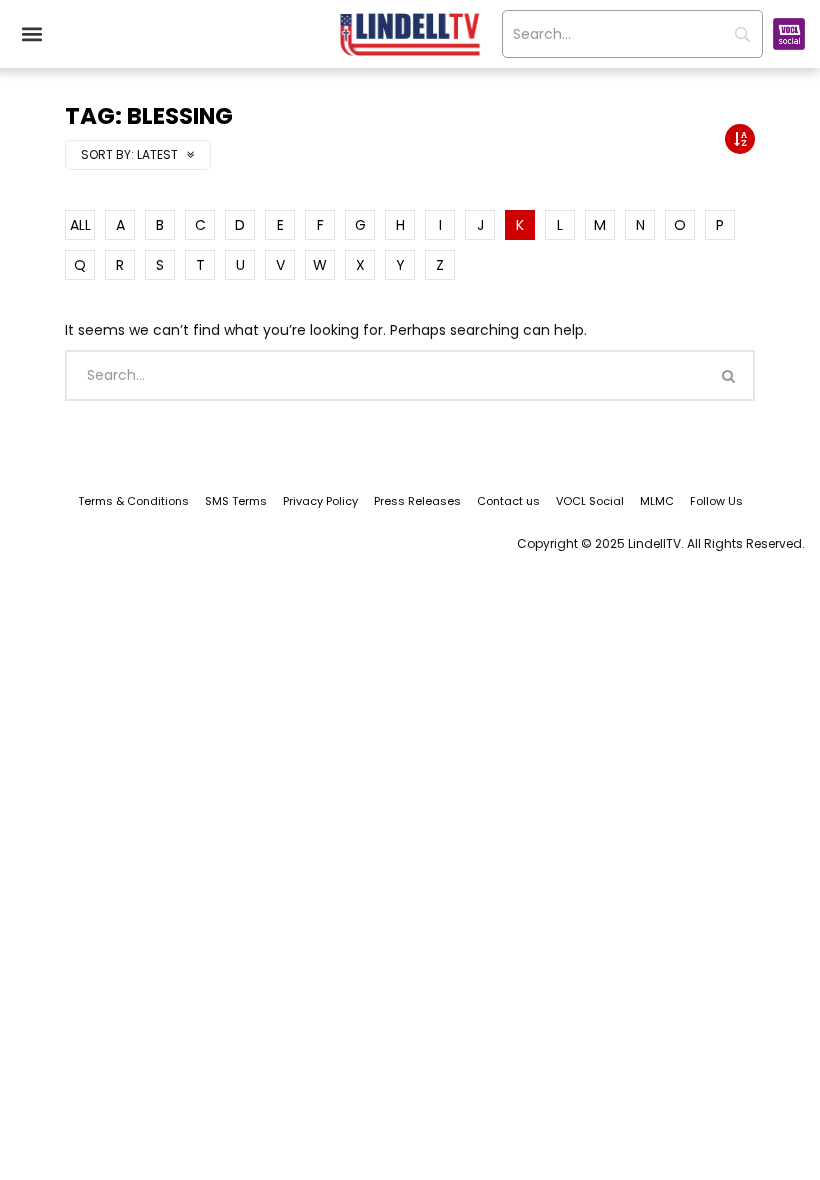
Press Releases (417, 501)
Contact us (508, 501)
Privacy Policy (320, 501)
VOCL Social (590, 501)
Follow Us (716, 501)
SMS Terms (236, 501)
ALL (80, 225)
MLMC (657, 501)
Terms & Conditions (133, 501)
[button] (31, 34)
